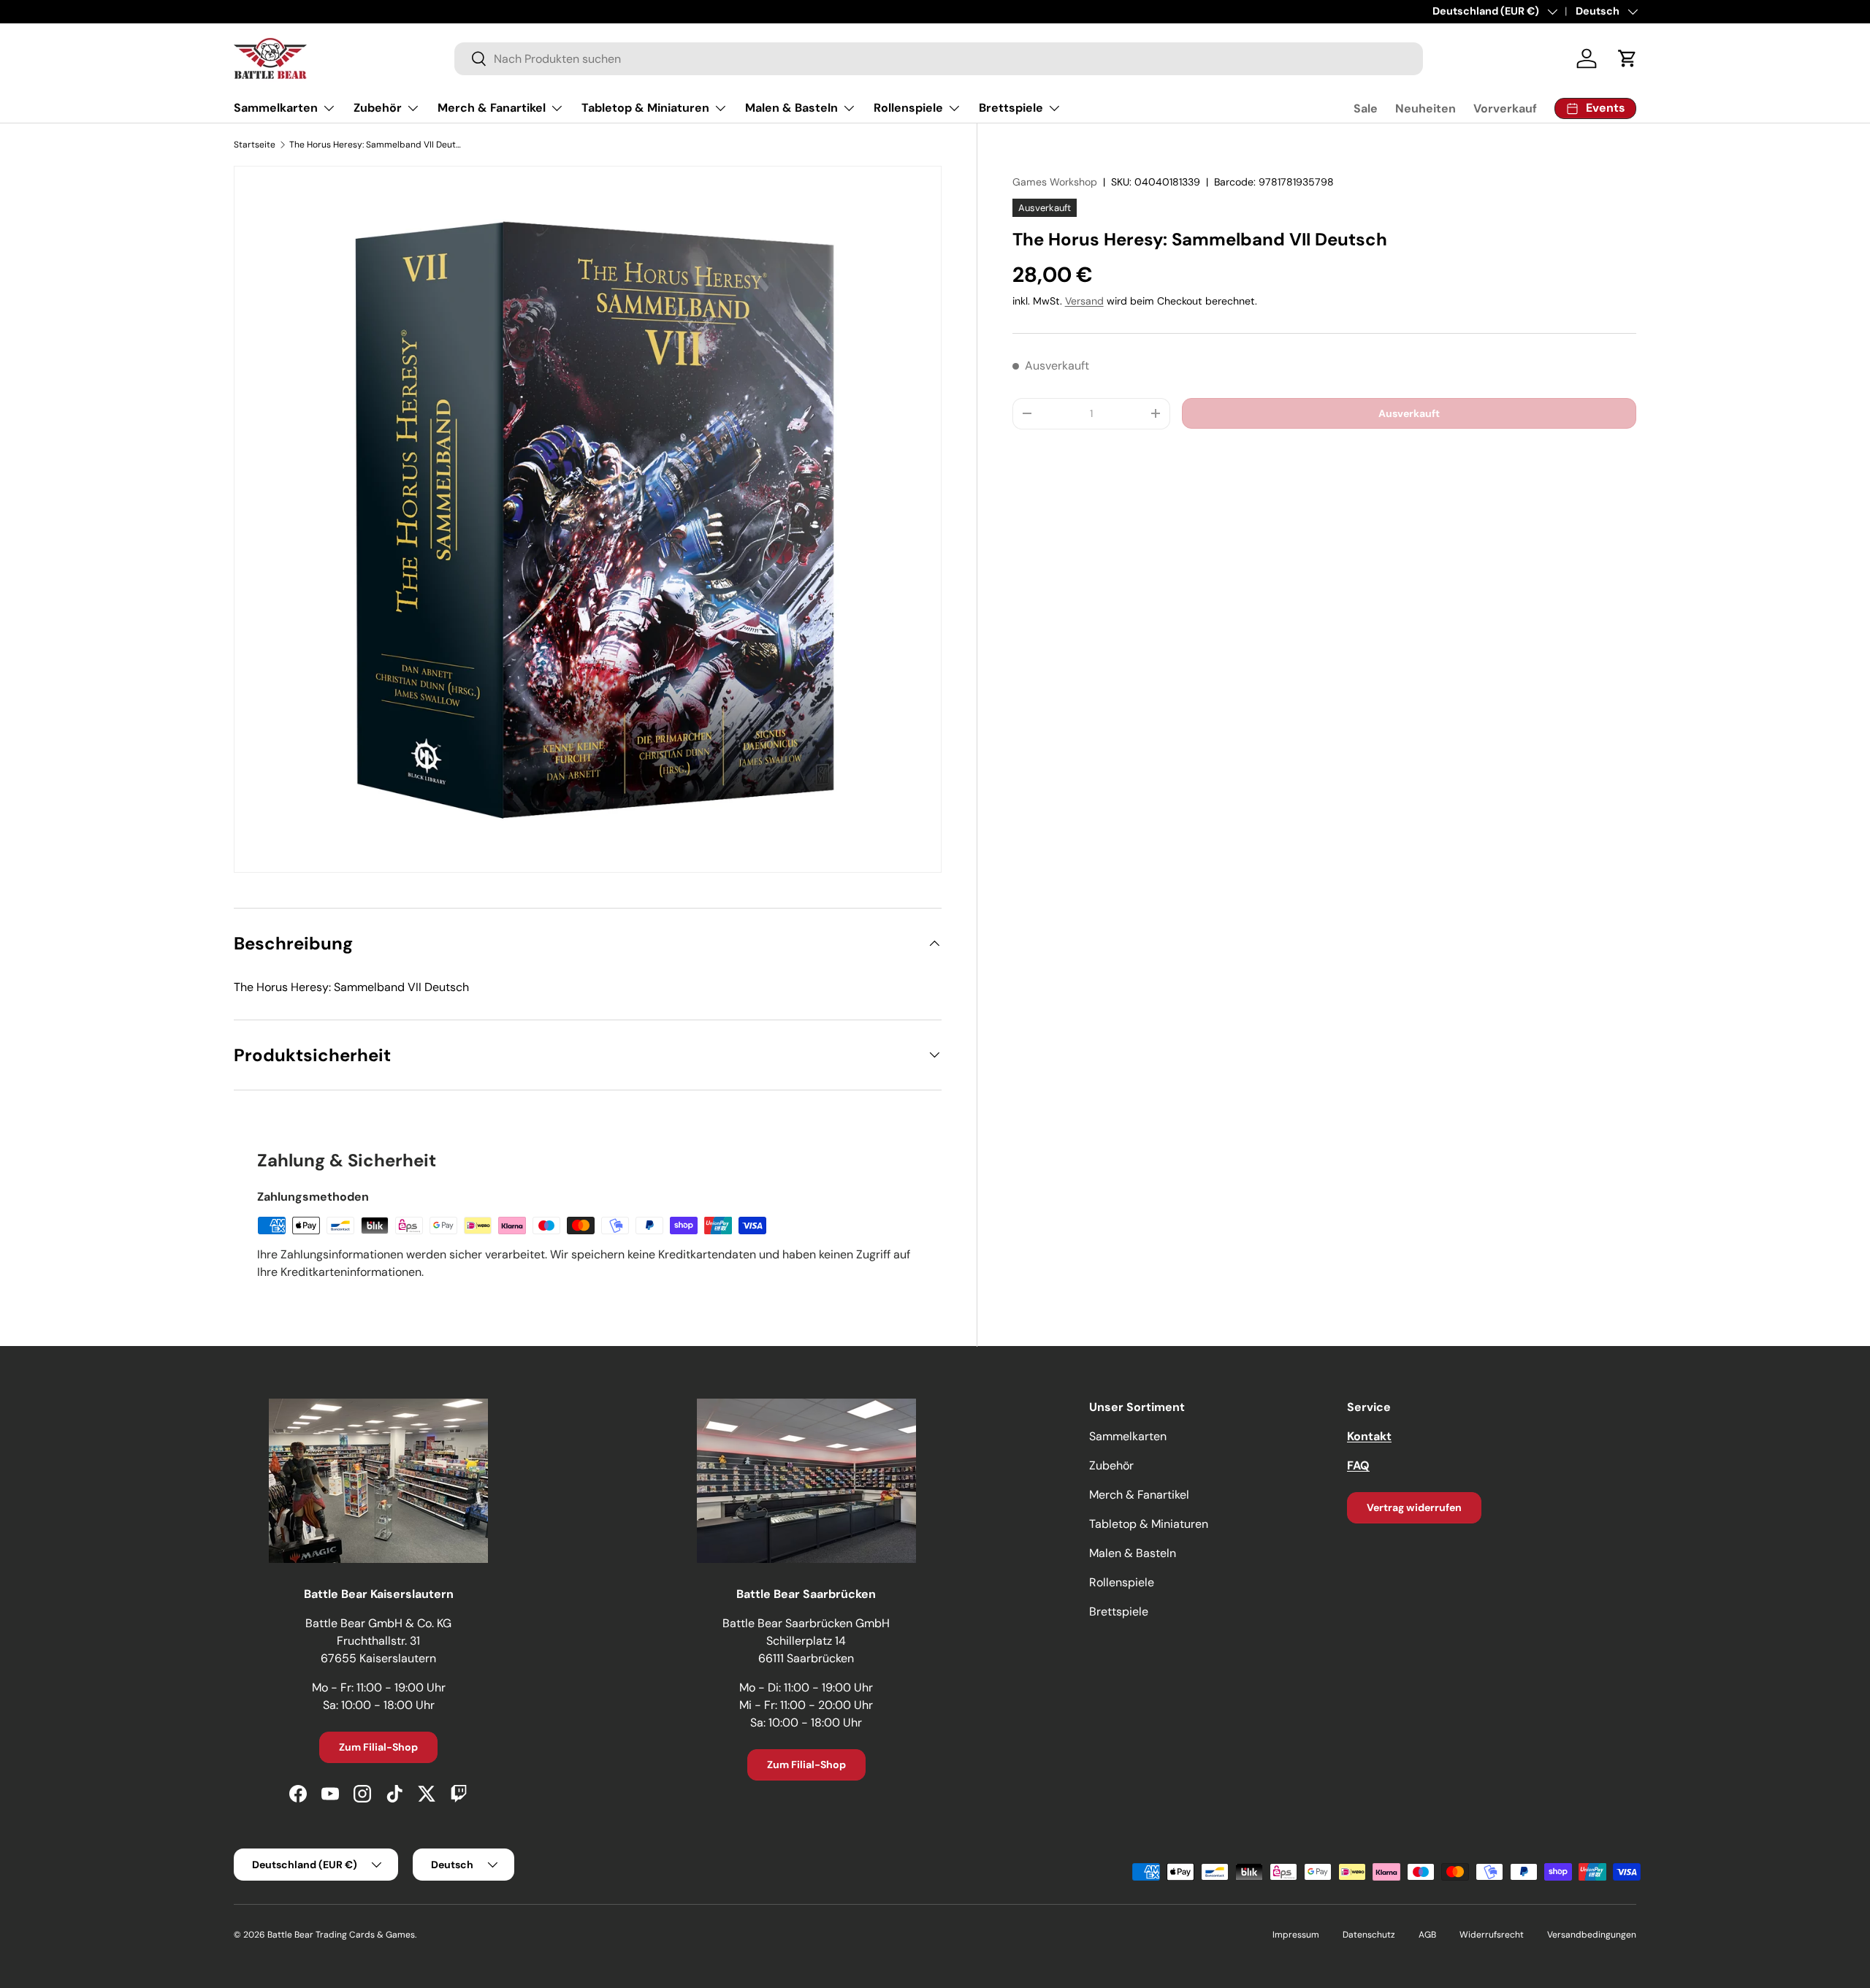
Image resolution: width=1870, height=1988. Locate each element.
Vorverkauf (1505, 108)
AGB (1427, 1935)
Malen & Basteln (791, 108)
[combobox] (939, 59)
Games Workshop (1055, 182)
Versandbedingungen (1592, 1935)
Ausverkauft (1409, 413)
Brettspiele (1011, 108)
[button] (1627, 58)
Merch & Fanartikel (492, 108)
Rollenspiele (908, 108)
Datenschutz (1369, 1935)
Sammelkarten (276, 108)
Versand (1084, 301)
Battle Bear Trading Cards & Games (341, 1935)
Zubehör (378, 108)
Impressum (1296, 1935)
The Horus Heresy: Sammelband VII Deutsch (377, 145)
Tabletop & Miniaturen (645, 108)
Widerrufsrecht (1492, 1935)
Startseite (255, 145)
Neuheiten (1426, 108)
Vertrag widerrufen (1414, 1507)
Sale (1366, 108)
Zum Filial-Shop (378, 1747)
